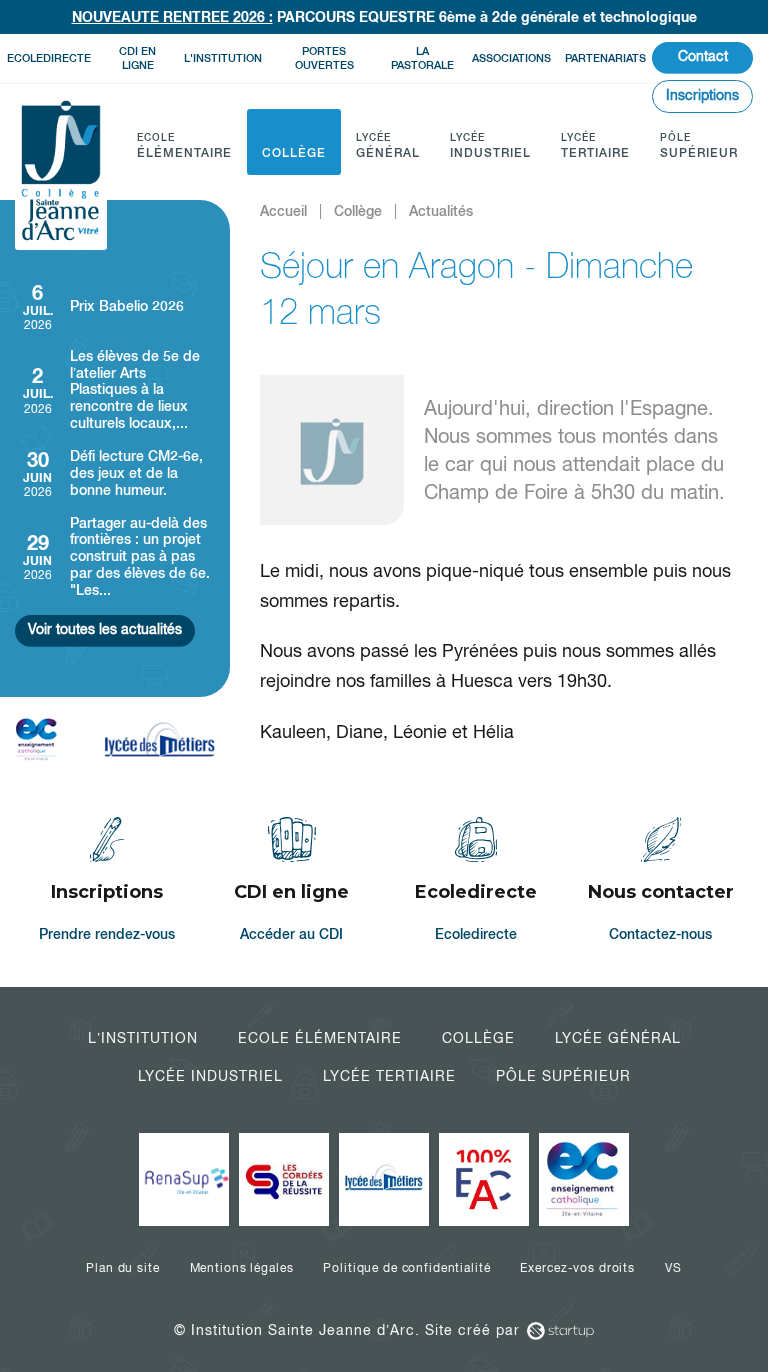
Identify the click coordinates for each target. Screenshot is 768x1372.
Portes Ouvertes (324, 57)
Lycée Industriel (210, 1076)
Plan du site (122, 1268)
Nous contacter (661, 882)
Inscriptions (702, 95)
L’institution (143, 1038)
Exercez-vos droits (577, 1268)
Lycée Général (618, 1038)
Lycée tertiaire (389, 1076)
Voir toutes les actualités (105, 629)
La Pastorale (422, 57)
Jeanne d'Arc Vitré (61, 172)
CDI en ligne (137, 57)
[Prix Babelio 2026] (115, 306)
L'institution (223, 58)
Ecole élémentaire (320, 1038)
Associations (511, 58)
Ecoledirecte (49, 58)
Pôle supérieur (563, 1076)
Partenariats (605, 58)
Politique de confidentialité (406, 1268)
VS (673, 1268)
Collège (478, 1038)
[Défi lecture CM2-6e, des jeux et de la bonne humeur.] (115, 473)
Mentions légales (242, 1268)
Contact (703, 56)
